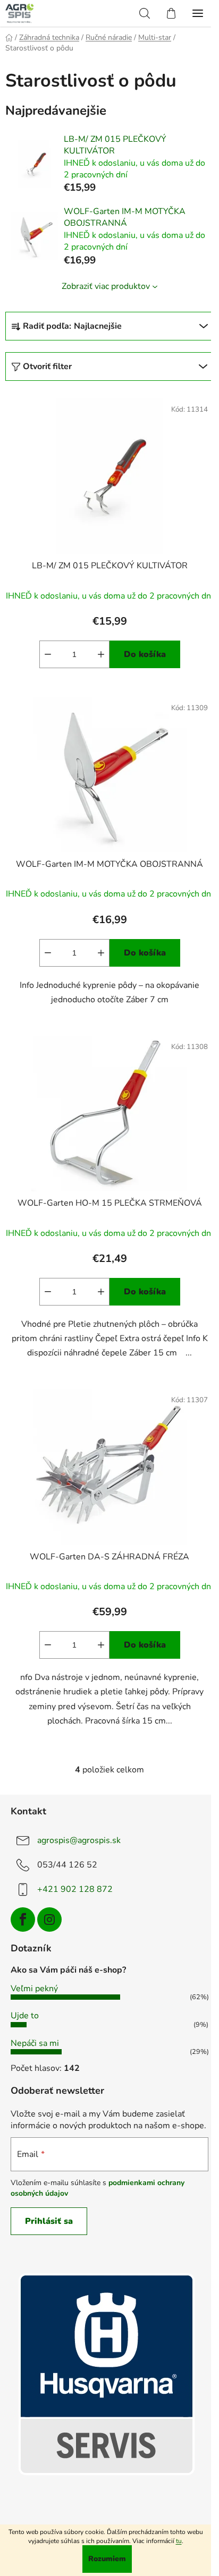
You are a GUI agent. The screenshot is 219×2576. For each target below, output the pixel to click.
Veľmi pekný (34, 1989)
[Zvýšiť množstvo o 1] (101, 654)
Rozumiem (107, 2559)
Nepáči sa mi (35, 2043)
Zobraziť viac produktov (106, 286)
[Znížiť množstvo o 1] (48, 654)
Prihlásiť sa (49, 2221)
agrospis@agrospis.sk (79, 1840)
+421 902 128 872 (75, 1889)
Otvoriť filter (47, 366)
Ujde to (25, 2016)
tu (179, 2541)
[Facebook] (23, 1920)
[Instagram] (49, 1920)
